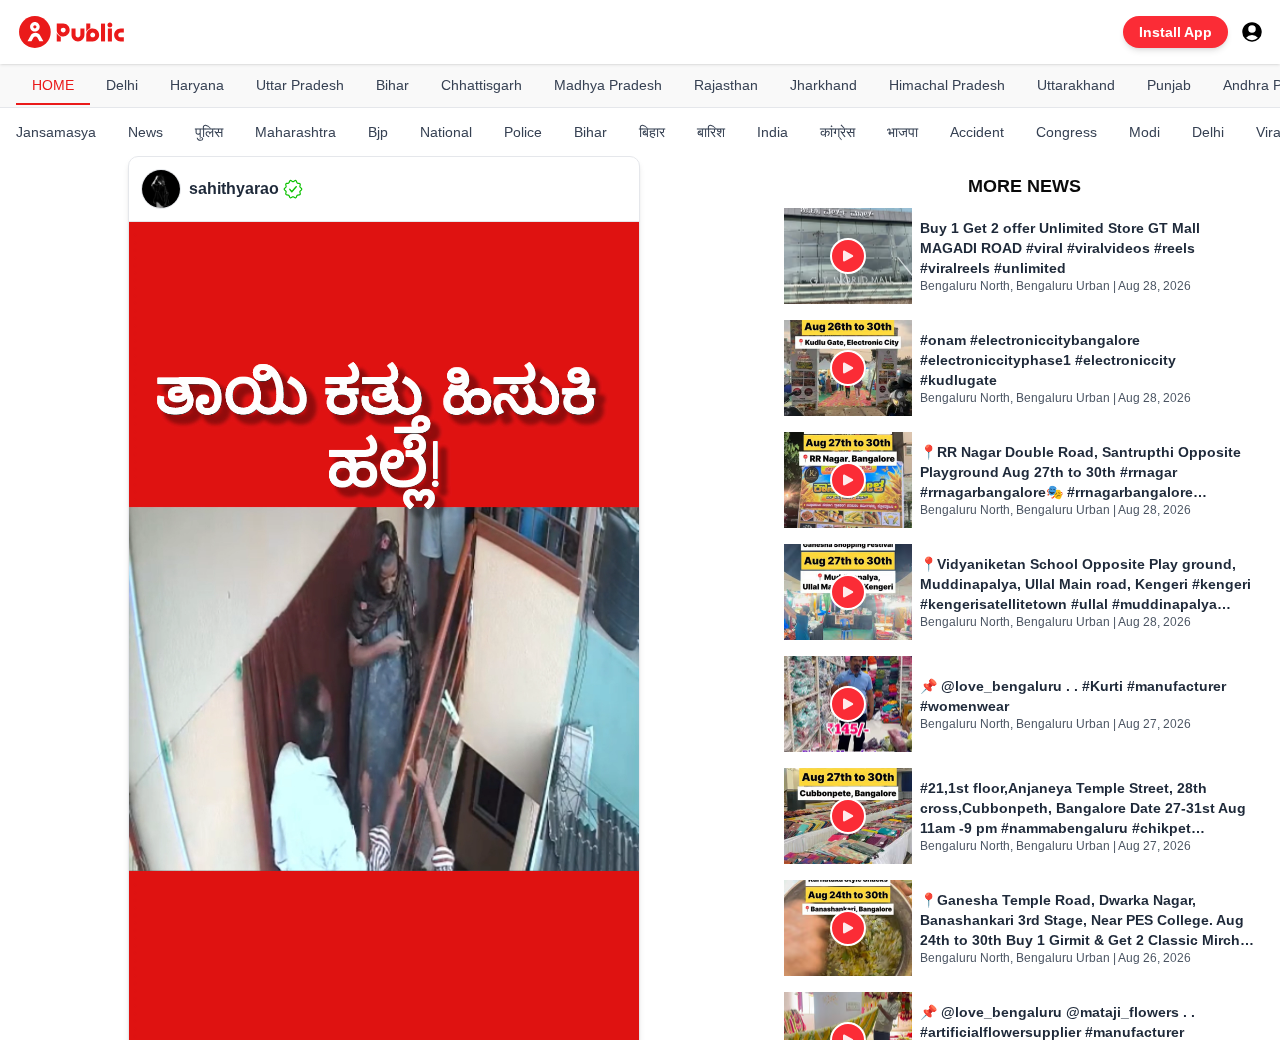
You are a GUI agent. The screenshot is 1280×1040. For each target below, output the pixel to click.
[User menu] (1252, 32)
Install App (1175, 32)
